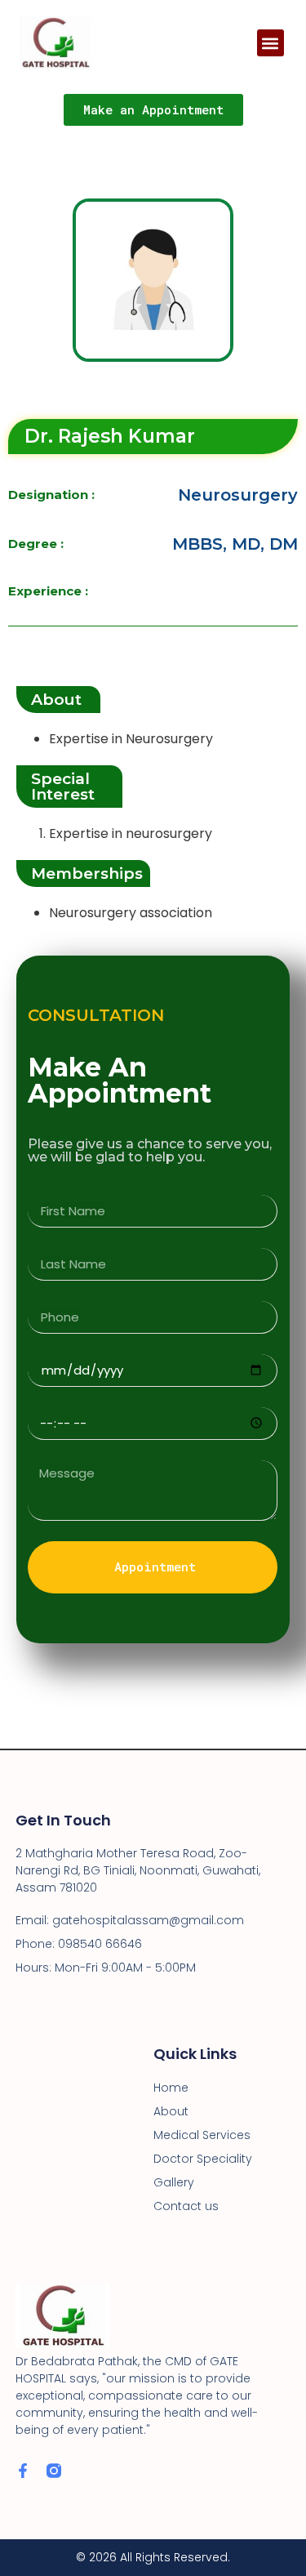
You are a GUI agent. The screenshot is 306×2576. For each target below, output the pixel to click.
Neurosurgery (238, 495)
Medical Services (202, 2135)
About (171, 2111)
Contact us (186, 2206)
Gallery (174, 2182)
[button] (271, 43)
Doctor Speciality (203, 2159)
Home (171, 2088)
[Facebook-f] (23, 2471)
